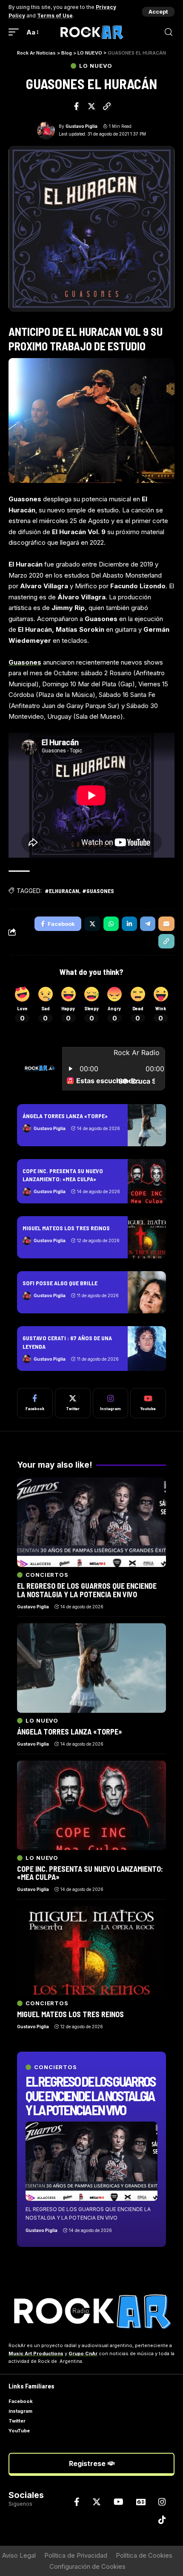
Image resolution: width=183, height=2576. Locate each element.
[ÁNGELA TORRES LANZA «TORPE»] (147, 1125)
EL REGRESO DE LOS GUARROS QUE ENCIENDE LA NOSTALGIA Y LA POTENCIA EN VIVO (90, 2095)
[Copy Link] (107, 106)
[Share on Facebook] (77, 106)
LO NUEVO (96, 66)
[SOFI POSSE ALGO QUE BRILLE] (147, 1292)
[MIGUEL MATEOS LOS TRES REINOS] (147, 1237)
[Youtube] (148, 1403)
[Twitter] (73, 1403)
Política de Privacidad (76, 2555)
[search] (169, 32)
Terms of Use (55, 16)
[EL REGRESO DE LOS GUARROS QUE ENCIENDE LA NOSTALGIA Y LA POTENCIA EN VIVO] (91, 2161)
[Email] (166, 924)
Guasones (25, 662)
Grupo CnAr (83, 2353)
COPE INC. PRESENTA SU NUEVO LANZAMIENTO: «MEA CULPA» (63, 1175)
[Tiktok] (162, 2520)
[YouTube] (119, 2502)
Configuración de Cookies (87, 2566)
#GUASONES (98, 891)
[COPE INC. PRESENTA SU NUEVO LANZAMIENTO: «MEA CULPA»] (147, 1181)
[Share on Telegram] (148, 924)
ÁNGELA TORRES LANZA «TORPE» (65, 1116)
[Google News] (141, 2502)
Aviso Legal (19, 2555)
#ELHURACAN (62, 891)
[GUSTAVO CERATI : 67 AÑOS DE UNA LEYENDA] (147, 1348)
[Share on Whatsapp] (111, 924)
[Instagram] (111, 1403)
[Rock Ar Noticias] (91, 32)
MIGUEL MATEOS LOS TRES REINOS (66, 1228)
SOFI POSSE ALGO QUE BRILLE (60, 1283)
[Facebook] (35, 1403)
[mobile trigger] (16, 32)
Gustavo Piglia (81, 126)
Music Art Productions (36, 2353)
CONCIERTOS (56, 2067)
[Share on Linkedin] (129, 924)
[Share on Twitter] (91, 106)
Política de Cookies (144, 2555)
